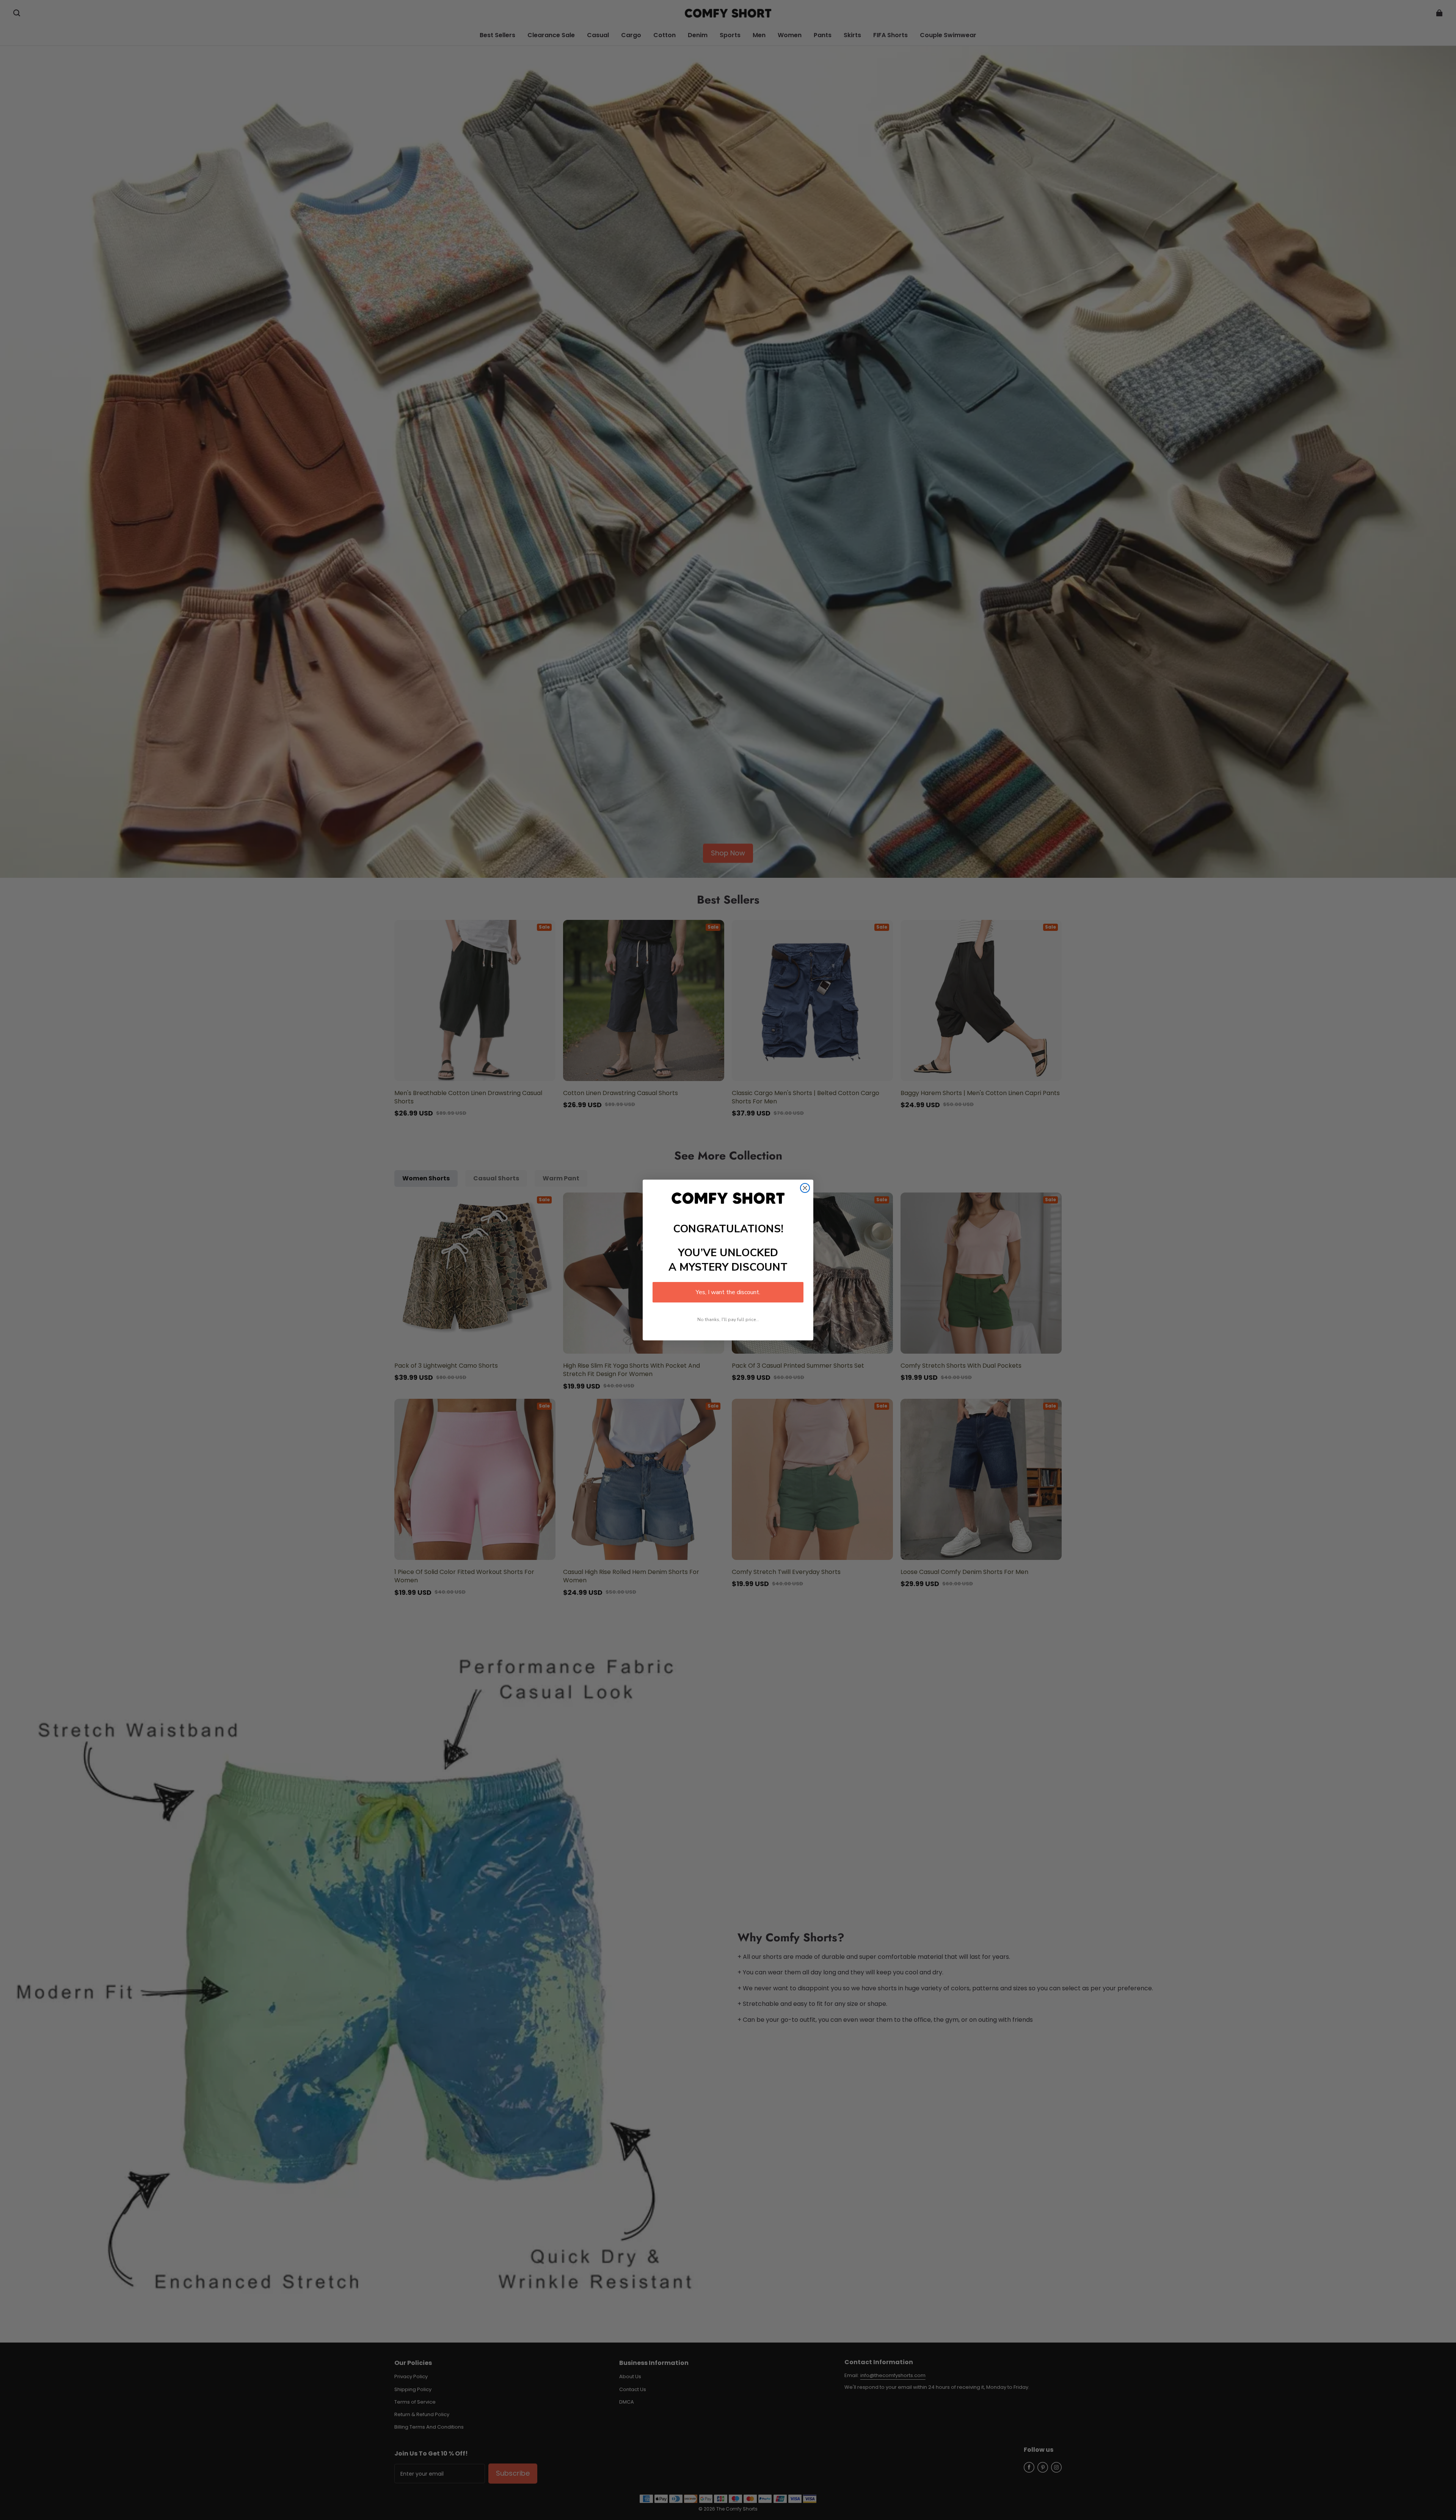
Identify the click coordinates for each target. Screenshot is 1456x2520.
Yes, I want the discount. (728, 1292)
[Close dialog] (805, 1188)
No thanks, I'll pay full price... (728, 1320)
